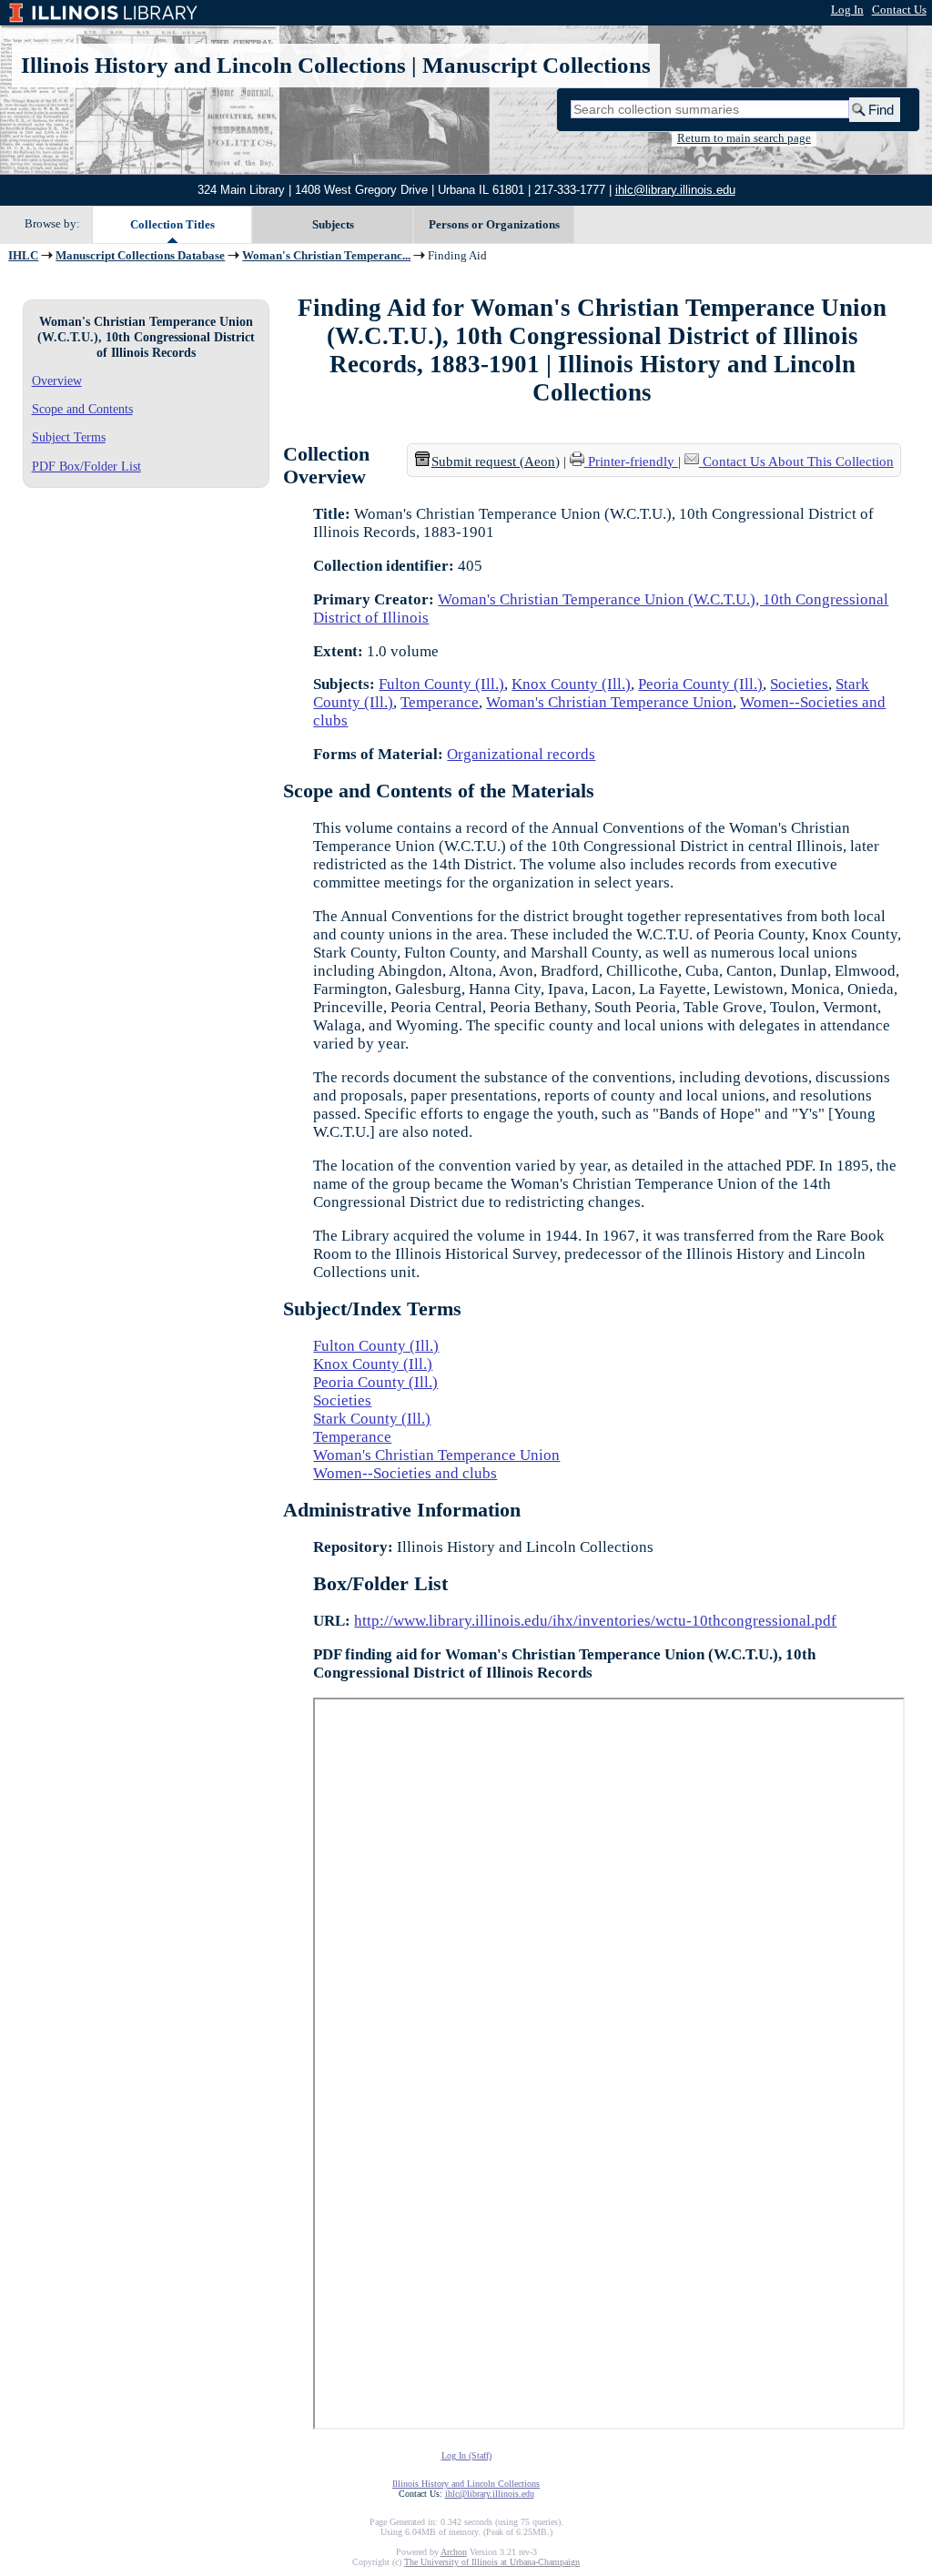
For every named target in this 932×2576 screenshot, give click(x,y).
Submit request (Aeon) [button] (496, 461)
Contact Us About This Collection (798, 461)
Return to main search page (744, 138)
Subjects (333, 224)
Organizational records (521, 754)
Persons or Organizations (494, 224)
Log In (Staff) (466, 2455)
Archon (454, 2552)
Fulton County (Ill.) (441, 684)
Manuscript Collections (537, 65)
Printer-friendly (633, 461)
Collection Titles (172, 224)
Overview (57, 380)
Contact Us (899, 10)
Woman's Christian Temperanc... (326, 256)
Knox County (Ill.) (571, 684)
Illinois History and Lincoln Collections (213, 65)
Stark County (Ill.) (372, 1419)
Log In (847, 10)
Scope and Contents (82, 409)
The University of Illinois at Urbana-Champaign (492, 2562)
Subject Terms (69, 437)
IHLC (23, 256)
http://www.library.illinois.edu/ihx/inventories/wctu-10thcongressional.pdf (595, 1621)
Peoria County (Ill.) (700, 684)
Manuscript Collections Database (140, 256)
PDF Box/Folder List (86, 466)
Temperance (440, 702)
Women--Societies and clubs (405, 1473)
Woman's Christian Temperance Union (609, 702)
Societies (799, 684)
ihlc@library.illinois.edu (675, 190)
